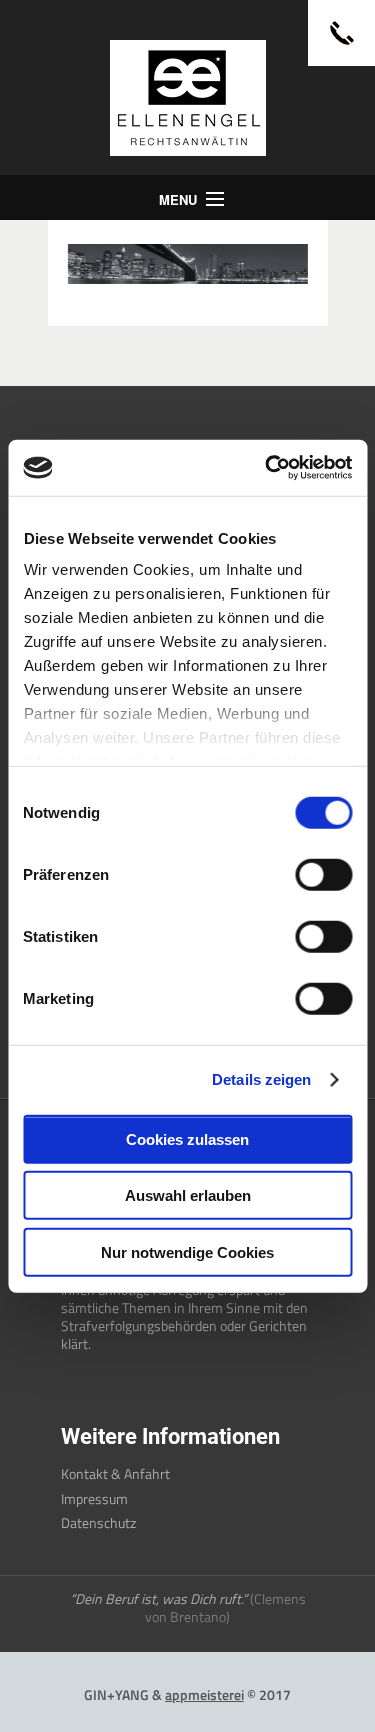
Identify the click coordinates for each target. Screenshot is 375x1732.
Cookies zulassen (187, 1138)
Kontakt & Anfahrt (115, 1473)
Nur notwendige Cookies (187, 1251)
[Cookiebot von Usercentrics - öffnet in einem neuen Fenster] (267, 468)
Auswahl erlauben (188, 1195)
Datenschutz (98, 1522)
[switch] (323, 874)
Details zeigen (261, 1079)
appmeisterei (204, 1694)
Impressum (94, 1498)
